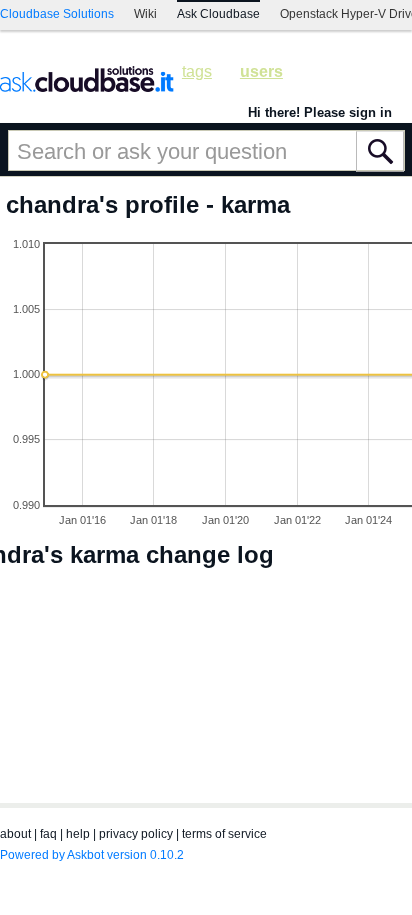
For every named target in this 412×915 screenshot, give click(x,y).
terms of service (224, 834)
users (261, 71)
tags (197, 71)
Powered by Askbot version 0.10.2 (92, 855)
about (15, 834)
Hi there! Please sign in (320, 112)
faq (48, 834)
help (78, 834)
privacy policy (136, 834)
